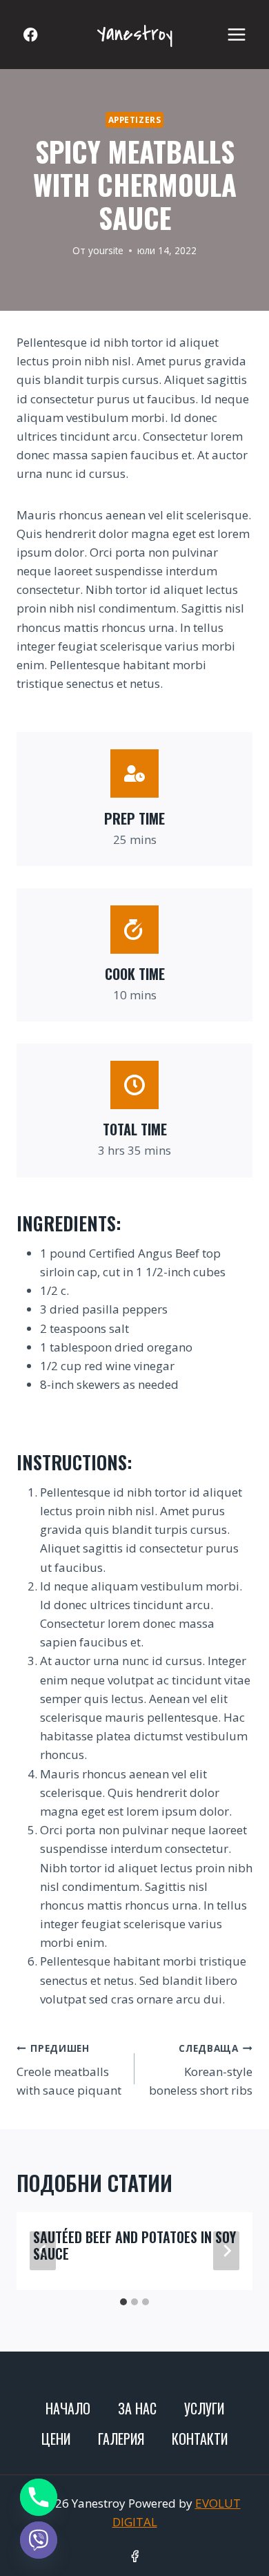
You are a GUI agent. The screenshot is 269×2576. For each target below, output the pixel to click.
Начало (68, 2408)
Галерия (121, 2439)
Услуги (204, 2408)
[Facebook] (31, 35)
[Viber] (39, 2540)
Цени (56, 2439)
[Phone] (39, 2497)
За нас (137, 2408)
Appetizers (135, 119)
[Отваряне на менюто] (236, 34)
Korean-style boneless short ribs (201, 2070)
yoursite (106, 250)
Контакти (200, 2439)
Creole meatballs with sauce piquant (69, 2070)
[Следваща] (226, 2251)
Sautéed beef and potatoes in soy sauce (134, 2245)
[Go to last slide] (43, 2251)
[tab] (123, 2302)
